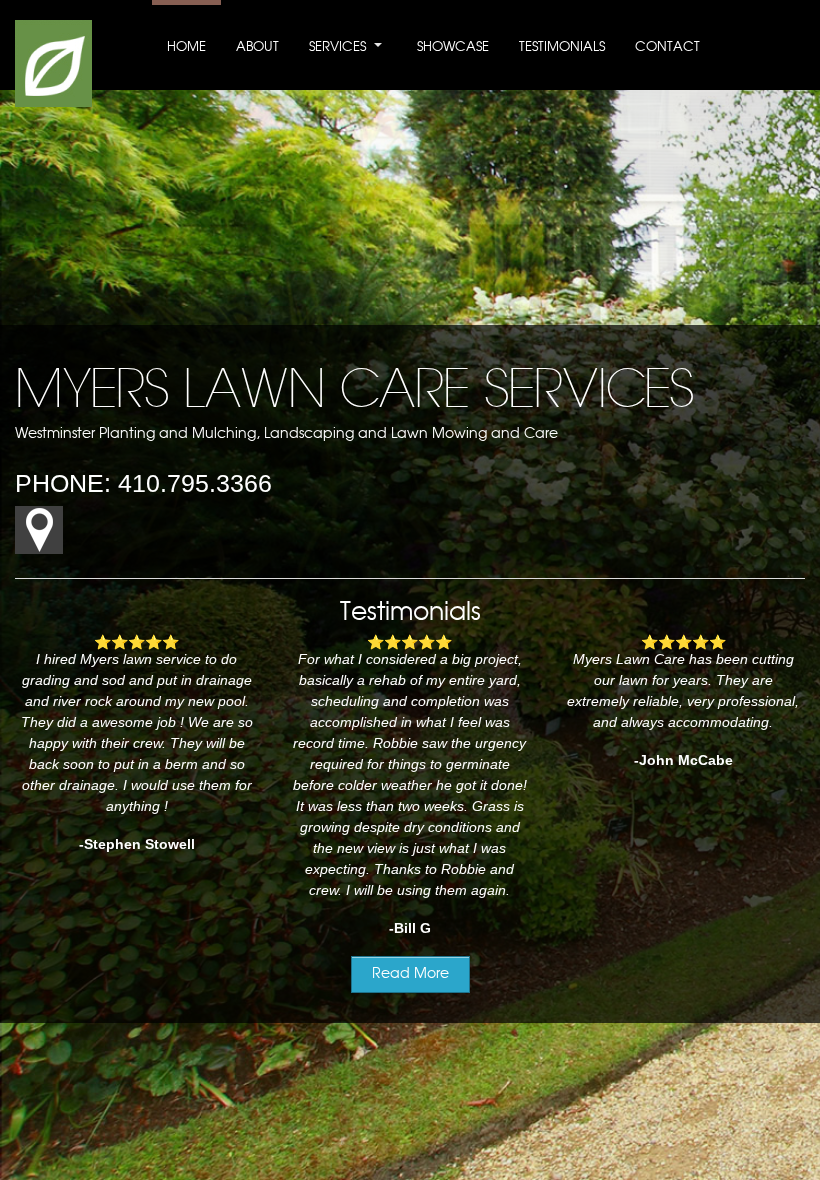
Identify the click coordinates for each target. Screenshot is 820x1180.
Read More (410, 974)
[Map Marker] (39, 549)
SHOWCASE (453, 47)
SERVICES (337, 47)
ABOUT (257, 47)
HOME (186, 47)
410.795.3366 (195, 483)
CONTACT (667, 47)
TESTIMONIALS (562, 47)
